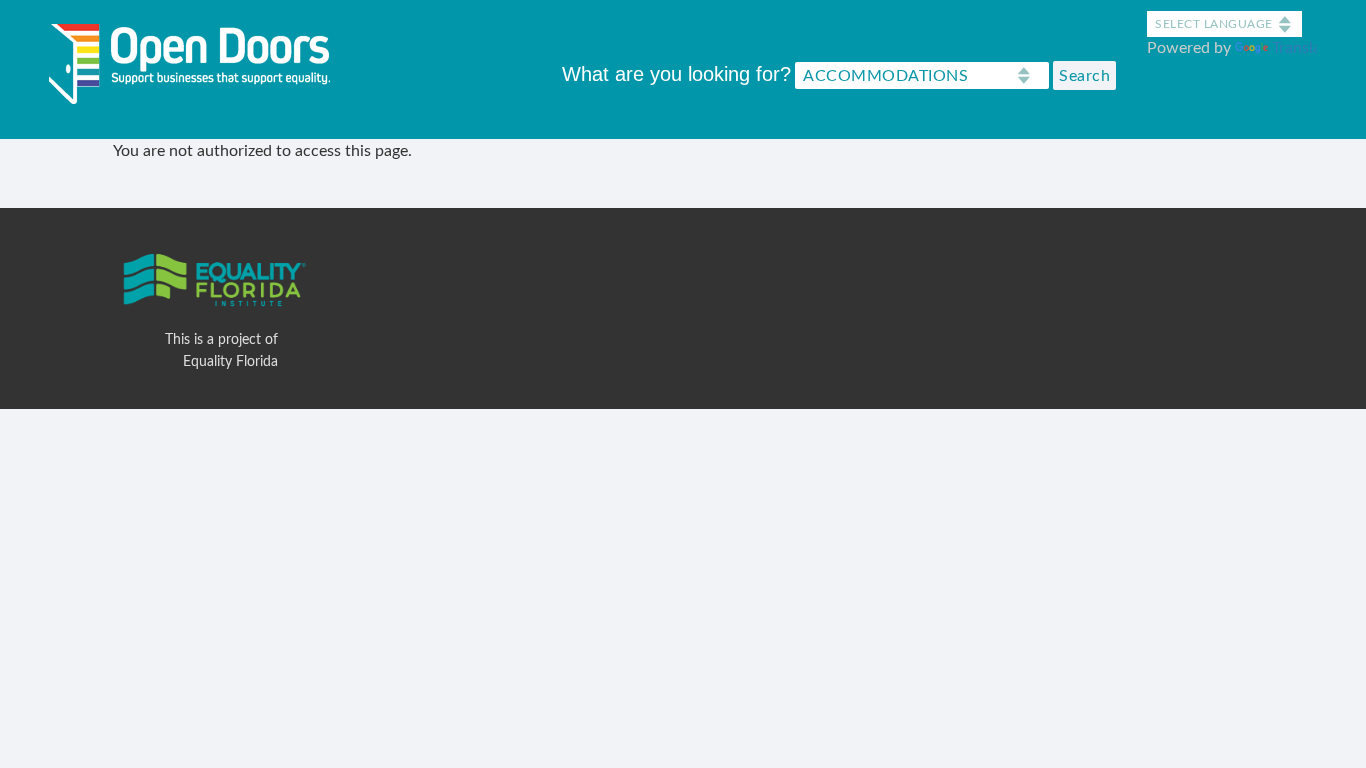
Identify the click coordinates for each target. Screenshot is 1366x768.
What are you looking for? (676, 74)
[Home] (197, 59)
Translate (1303, 48)
